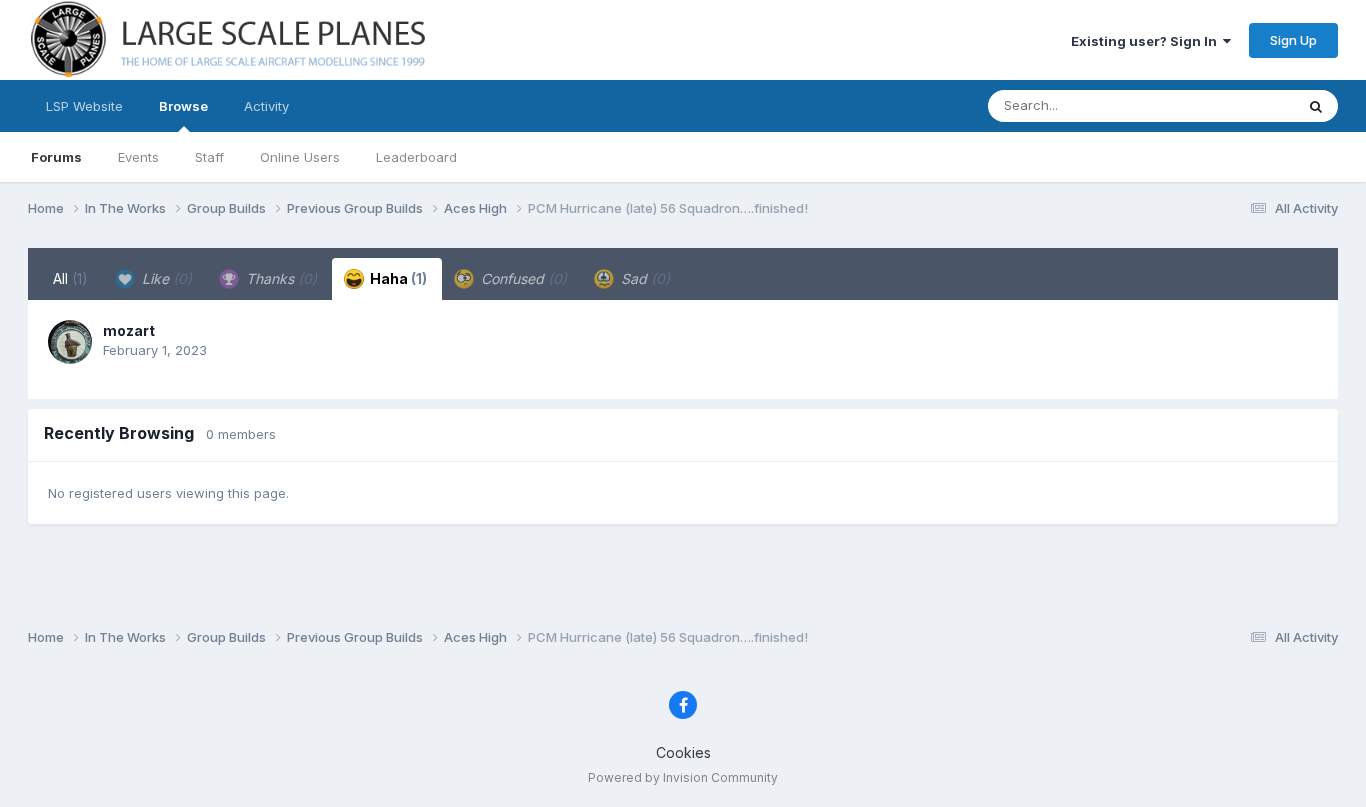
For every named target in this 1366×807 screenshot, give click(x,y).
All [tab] (70, 278)
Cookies (683, 752)
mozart (129, 330)
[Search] (1316, 106)
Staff (209, 157)
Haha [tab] (397, 278)
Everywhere (1232, 105)
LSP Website (84, 106)
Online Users (300, 157)
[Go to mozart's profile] (70, 342)
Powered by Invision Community (683, 777)
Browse (183, 106)
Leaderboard (416, 157)
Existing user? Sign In (1147, 41)
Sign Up (1293, 40)
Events (138, 157)
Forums (56, 157)
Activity (266, 106)
